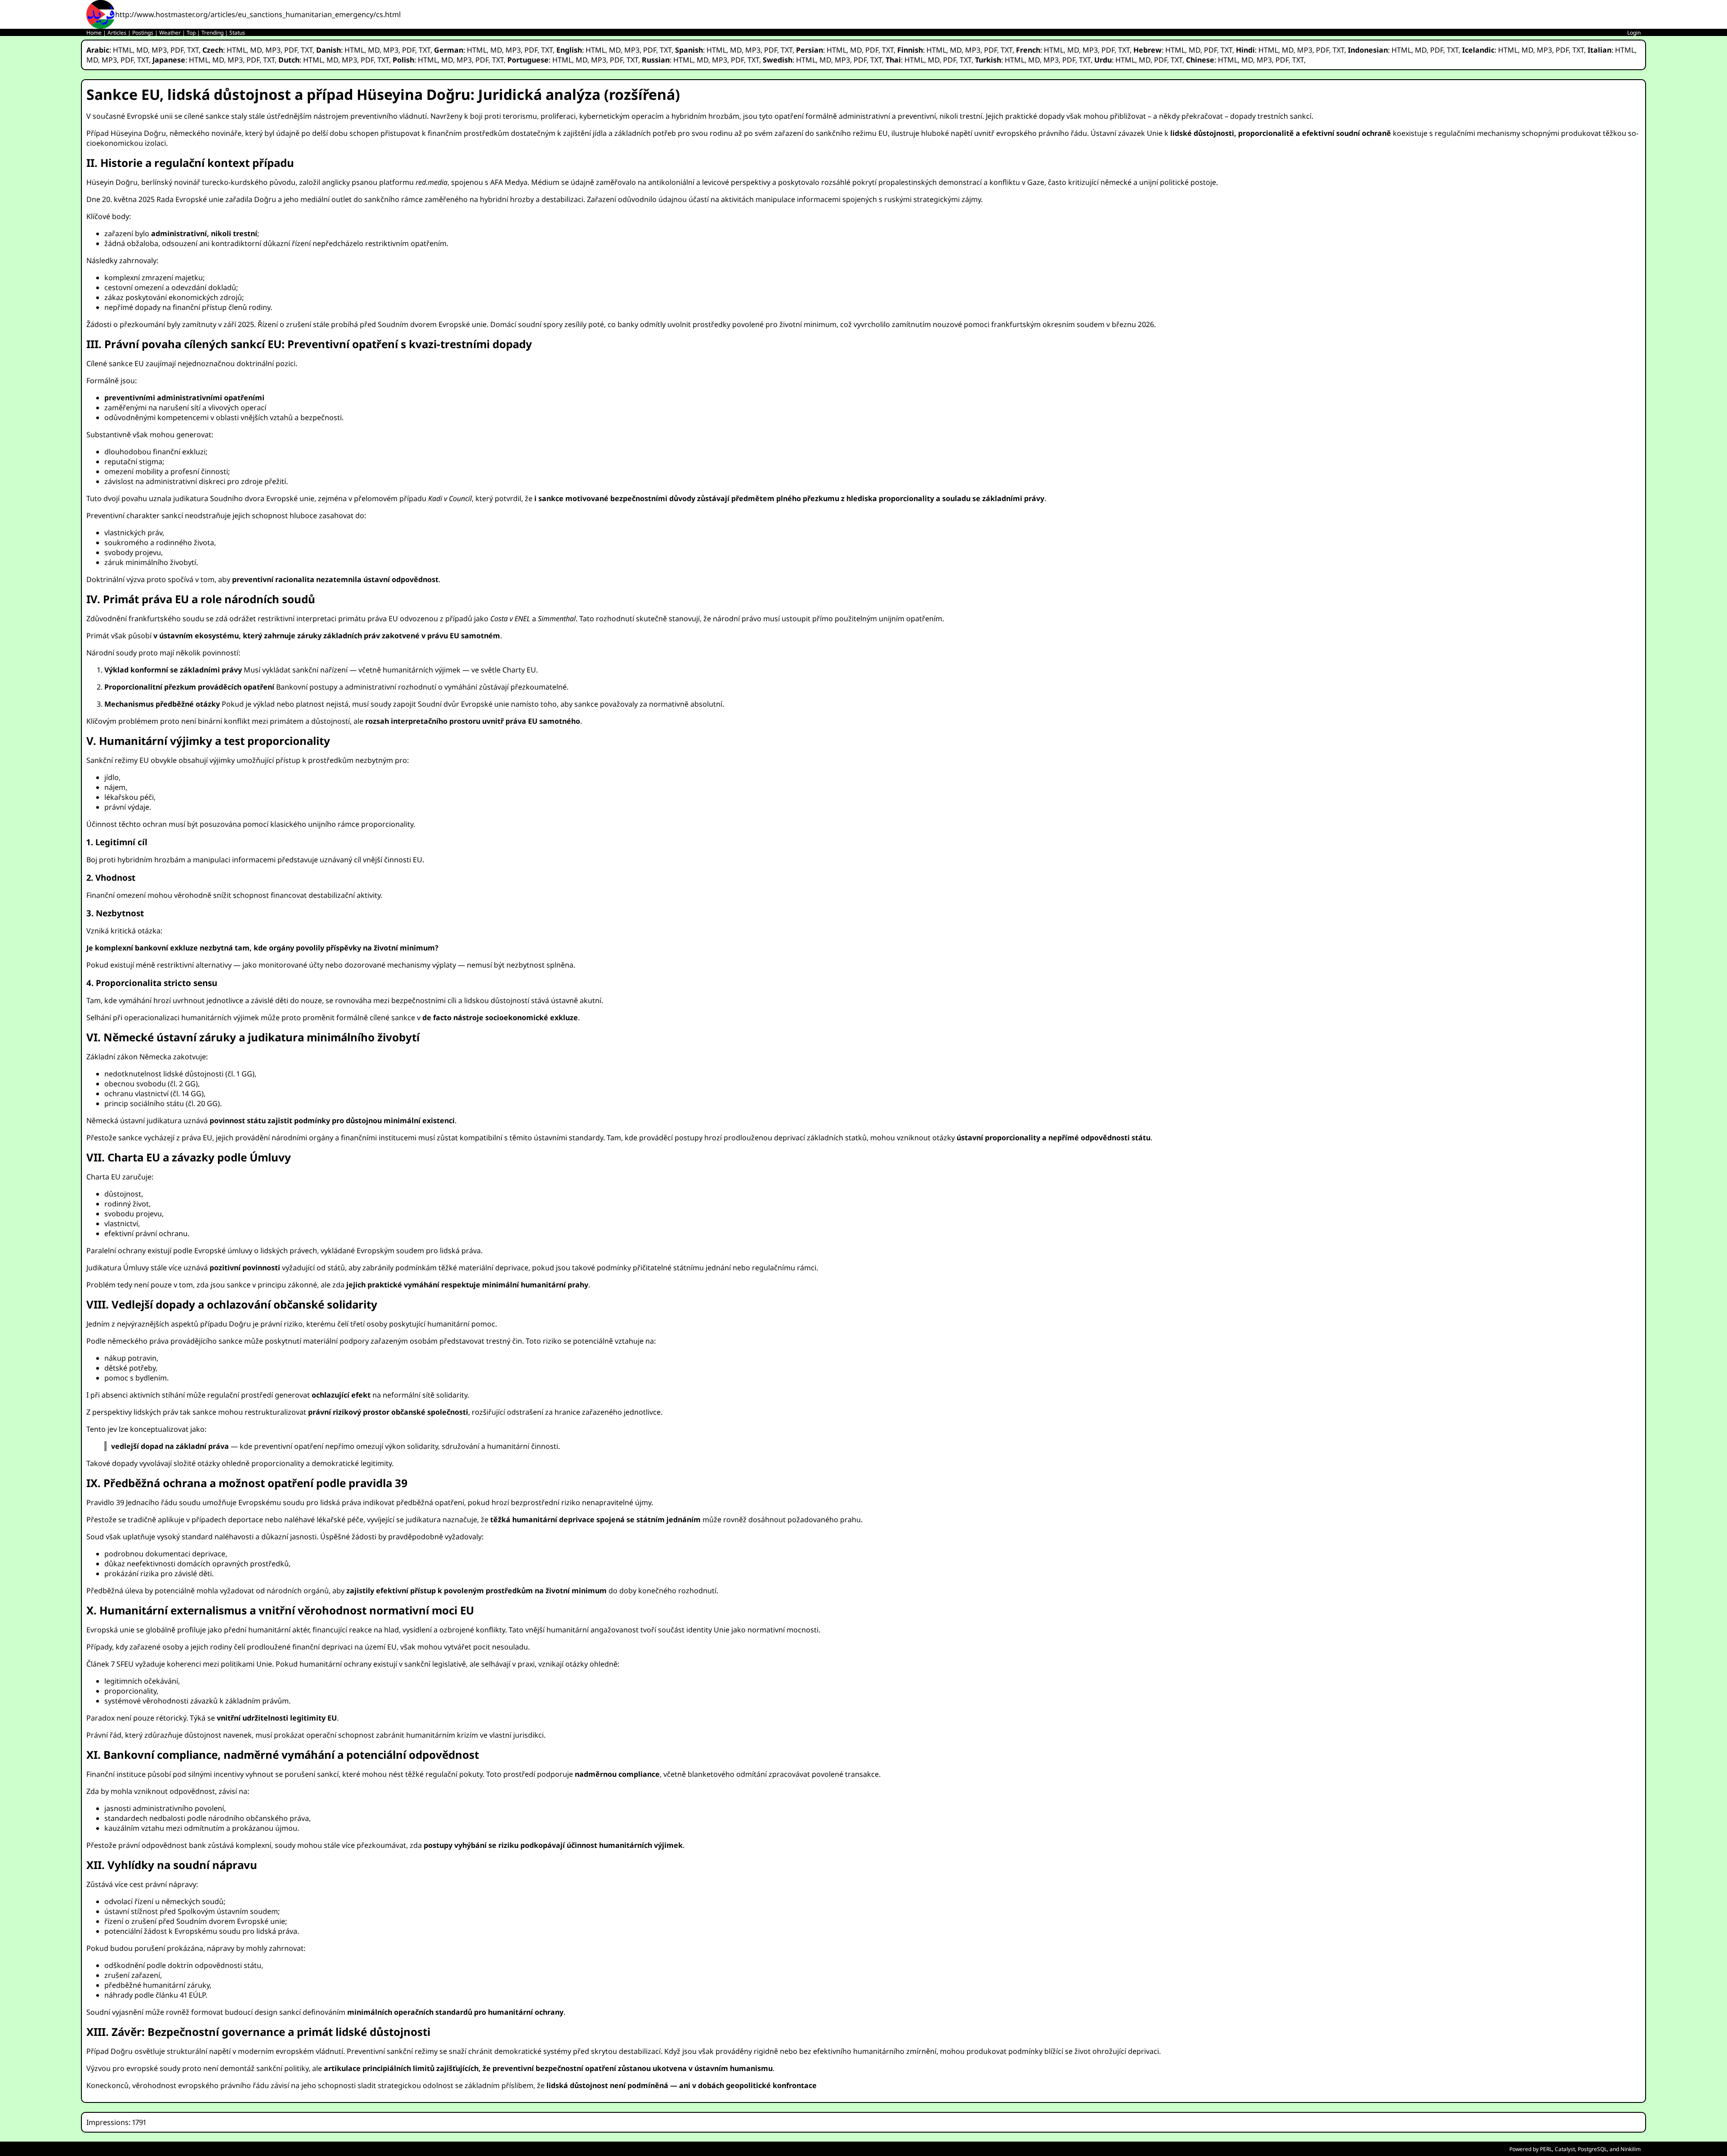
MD (142, 50)
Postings (143, 33)
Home (94, 33)
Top (191, 33)
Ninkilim (1631, 2149)
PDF (177, 50)
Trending (213, 33)
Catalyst (1565, 2149)
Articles (117, 33)
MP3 (159, 50)
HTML (123, 50)
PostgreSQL (1592, 2149)
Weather (170, 33)
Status (237, 33)
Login (1634, 33)
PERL (1546, 2149)
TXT (193, 50)
